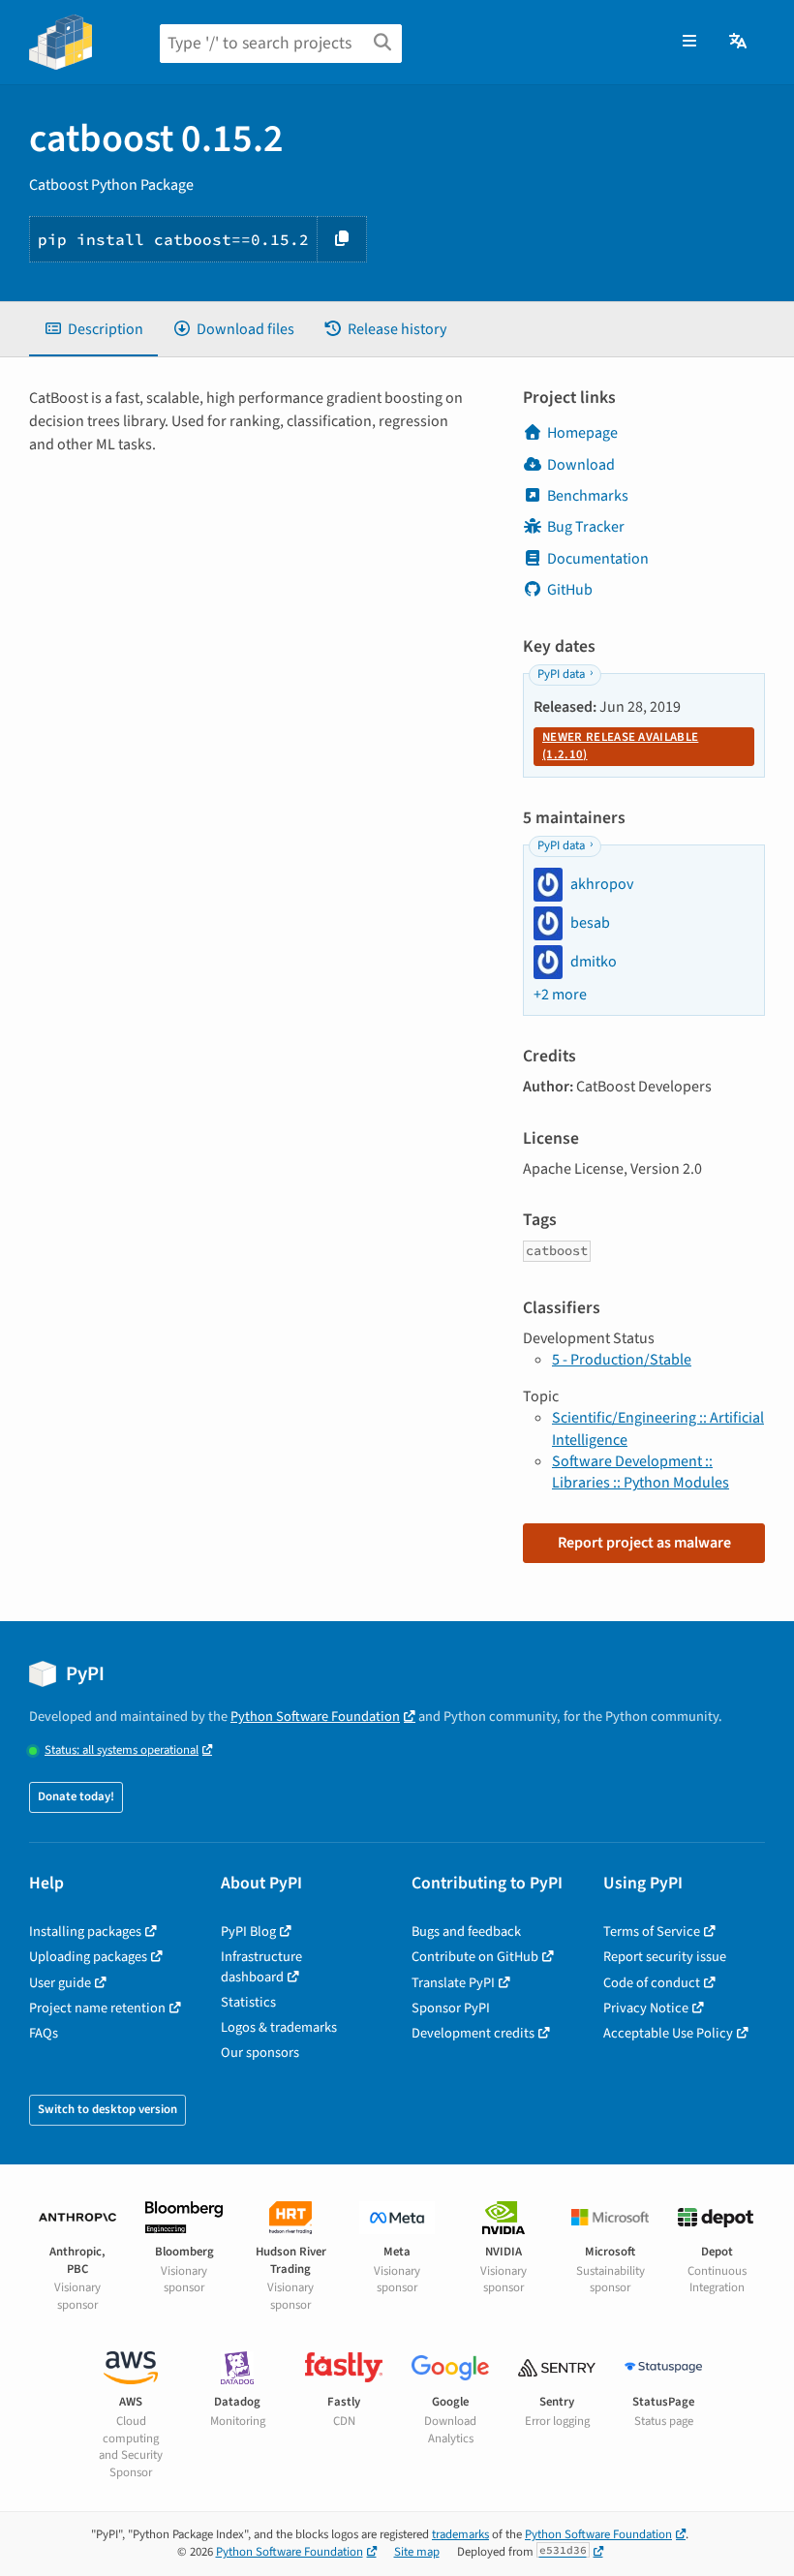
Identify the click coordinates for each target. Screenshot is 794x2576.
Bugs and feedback (466, 1932)
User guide (60, 1983)
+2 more (560, 995)
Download (581, 465)
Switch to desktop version (107, 2109)
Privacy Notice (646, 2008)
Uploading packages (88, 1957)
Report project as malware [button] (644, 1543)
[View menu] (689, 42)
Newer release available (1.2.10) (620, 746)
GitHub (570, 590)
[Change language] (739, 42)
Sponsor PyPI (451, 2008)
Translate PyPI (453, 1983)
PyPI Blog (248, 1932)
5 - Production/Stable (622, 1360)
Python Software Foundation (315, 1717)
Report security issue (665, 1957)
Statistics (248, 2002)
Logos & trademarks (279, 2027)
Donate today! (76, 1796)
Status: (122, 1750)
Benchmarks (588, 496)
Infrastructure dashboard (261, 1966)
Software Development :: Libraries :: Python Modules (641, 1472)
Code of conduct (652, 1983)
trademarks (460, 2534)
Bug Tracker (586, 527)
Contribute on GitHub (475, 1957)
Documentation (598, 559)
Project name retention (97, 2008)
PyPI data (561, 674)
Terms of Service (652, 1932)
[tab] (93, 329)
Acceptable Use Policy (668, 2033)
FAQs (44, 2033)
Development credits (473, 2033)
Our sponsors (260, 2053)
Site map (417, 2552)
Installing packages (85, 1932)
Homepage (582, 433)
